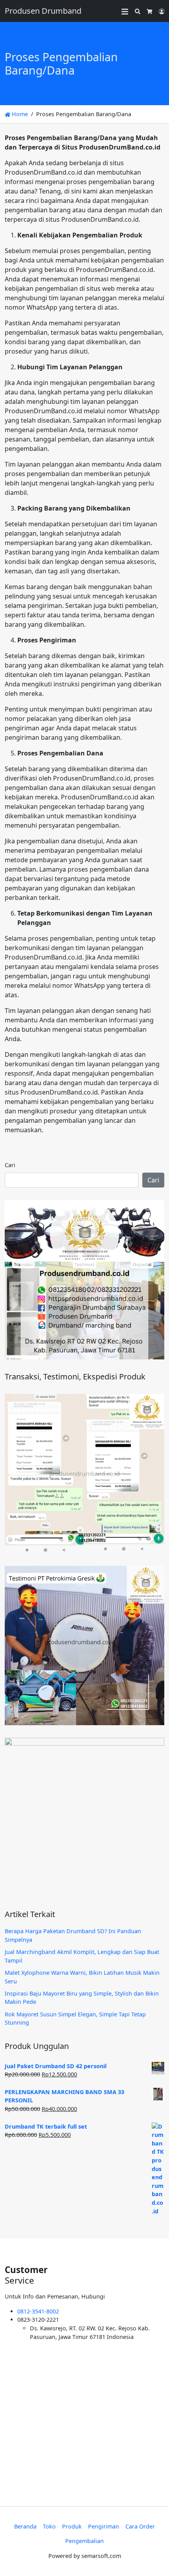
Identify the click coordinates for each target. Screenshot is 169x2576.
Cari (10, 1165)
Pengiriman (104, 2526)
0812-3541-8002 (38, 2311)
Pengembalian (84, 2541)
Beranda (25, 2526)
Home (19, 114)
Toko (49, 2526)
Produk (72, 2526)
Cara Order (140, 2526)
